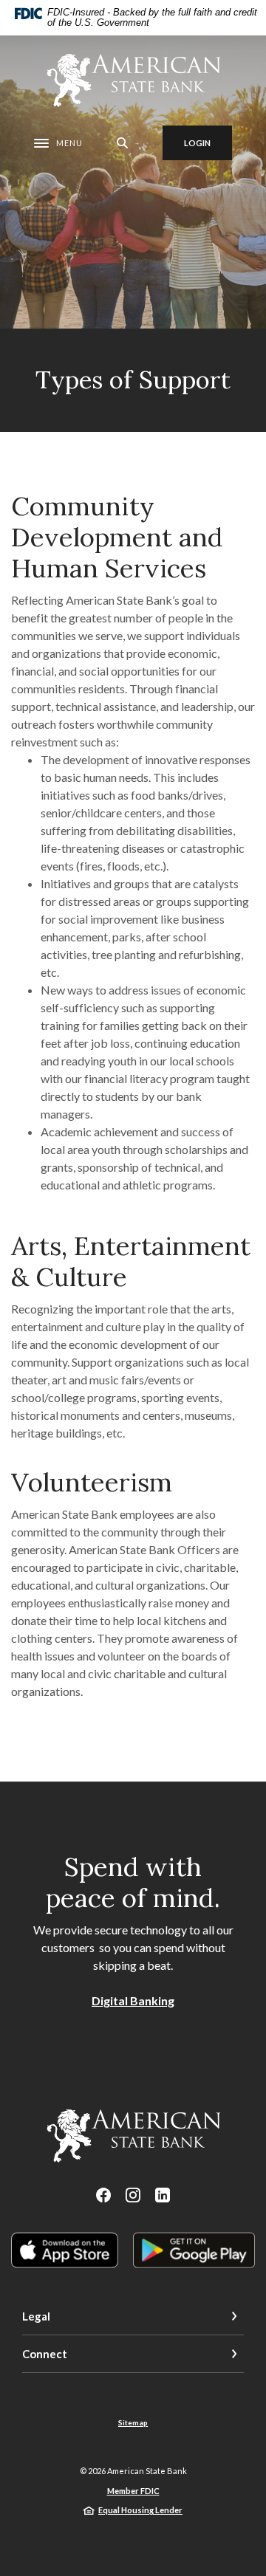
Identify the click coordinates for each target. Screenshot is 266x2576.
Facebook (103, 2195)
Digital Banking (133, 2000)
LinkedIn (163, 2195)
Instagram (133, 2195)
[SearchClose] (123, 143)
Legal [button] (36, 2316)
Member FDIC (133, 2491)
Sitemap (133, 2422)
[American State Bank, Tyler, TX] (133, 80)
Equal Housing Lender (140, 2510)
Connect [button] (45, 2354)
